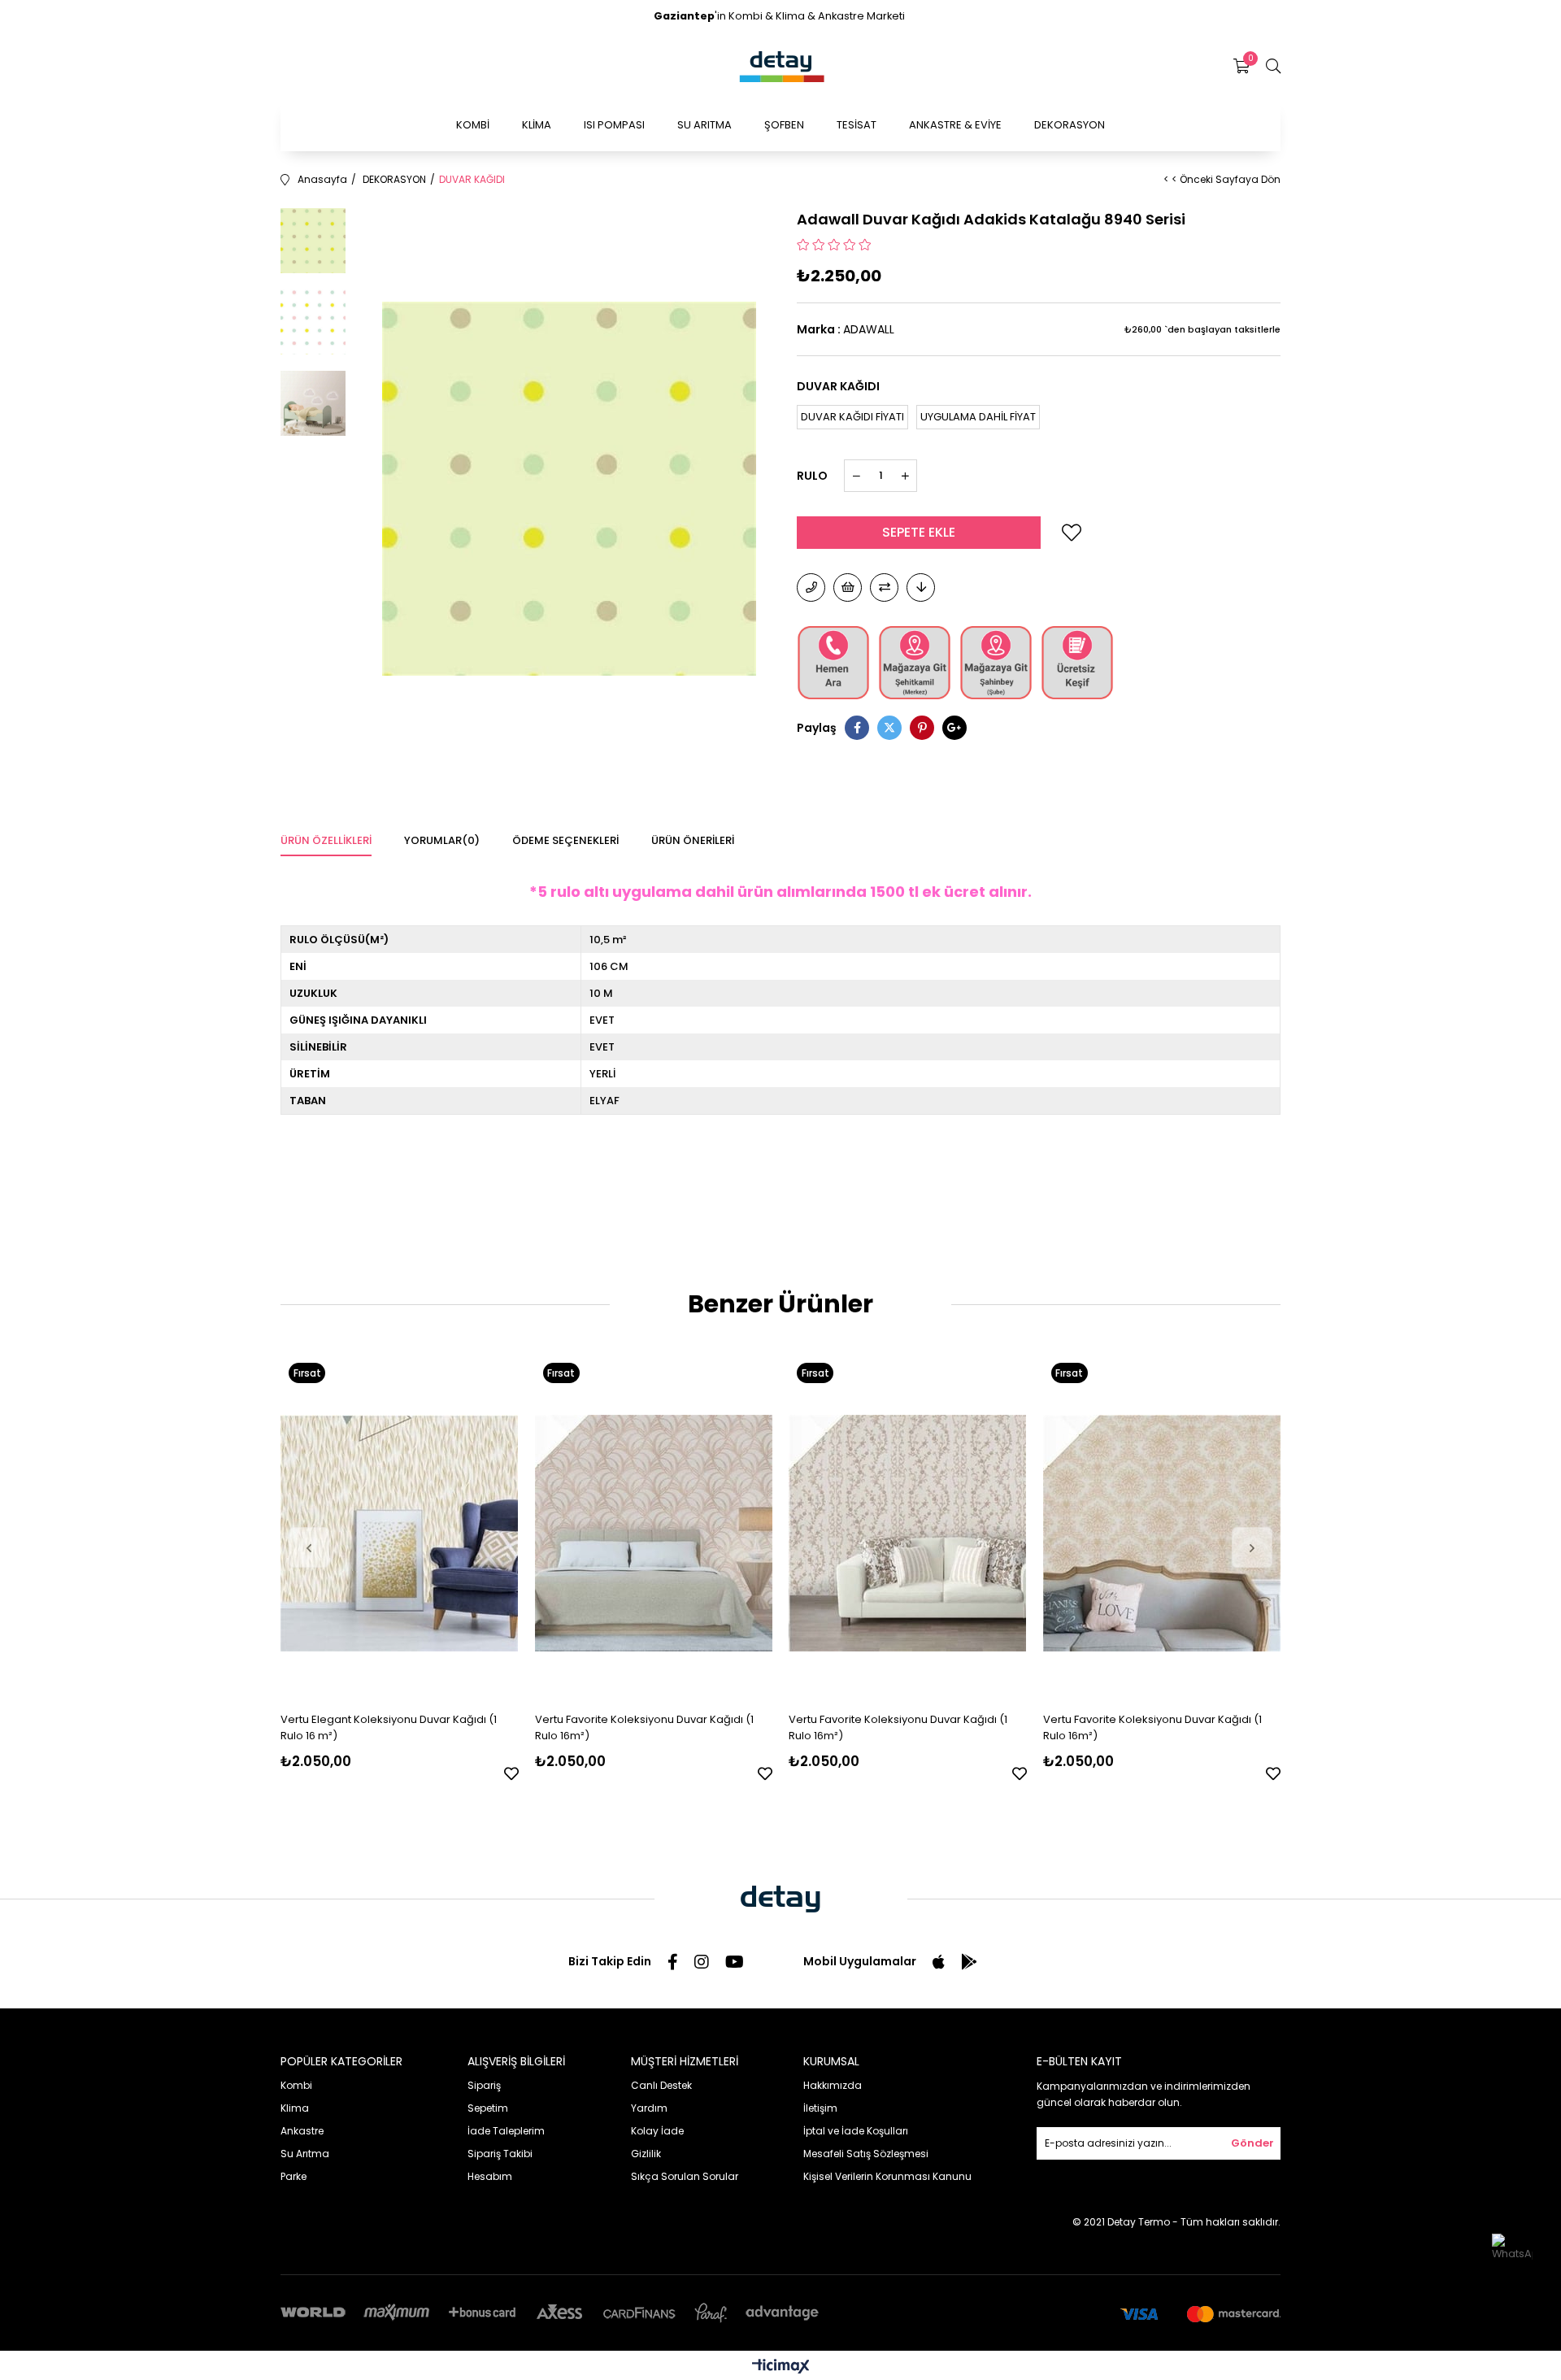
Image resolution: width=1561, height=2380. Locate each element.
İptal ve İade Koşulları (856, 2131)
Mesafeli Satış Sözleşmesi (866, 2154)
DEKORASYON (1070, 125)
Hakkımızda (833, 2085)
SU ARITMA (704, 125)
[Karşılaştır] (884, 587)
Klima (295, 2108)
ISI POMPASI (614, 125)
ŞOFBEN (784, 125)
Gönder (1252, 2143)
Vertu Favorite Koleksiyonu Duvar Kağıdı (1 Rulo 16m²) (644, 1727)
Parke (294, 2176)
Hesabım (490, 2176)
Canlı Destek (661, 2085)
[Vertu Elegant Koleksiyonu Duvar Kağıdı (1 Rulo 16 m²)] (400, 1533)
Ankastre (302, 2131)
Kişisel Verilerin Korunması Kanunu (887, 2176)
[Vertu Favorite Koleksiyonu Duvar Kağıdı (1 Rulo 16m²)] (654, 1533)
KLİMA (537, 125)
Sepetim (488, 2108)
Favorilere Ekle (511, 1773)
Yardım (649, 2108)
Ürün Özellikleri (326, 840)
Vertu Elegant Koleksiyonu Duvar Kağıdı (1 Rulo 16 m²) (389, 1727)
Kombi (296, 2085)
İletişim (820, 2108)
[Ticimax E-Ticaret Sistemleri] (781, 2367)
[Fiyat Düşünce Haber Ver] (921, 587)
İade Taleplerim (506, 2131)
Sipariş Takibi (500, 2154)
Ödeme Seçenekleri (565, 840)
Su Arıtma (305, 2154)
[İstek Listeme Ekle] (848, 587)
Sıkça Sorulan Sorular (685, 2176)
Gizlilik (646, 2154)
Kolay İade (657, 2131)
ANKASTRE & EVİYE (955, 125)
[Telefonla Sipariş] (811, 587)
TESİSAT (857, 125)
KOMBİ (473, 125)
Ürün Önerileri (693, 840)
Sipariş (484, 2085)
